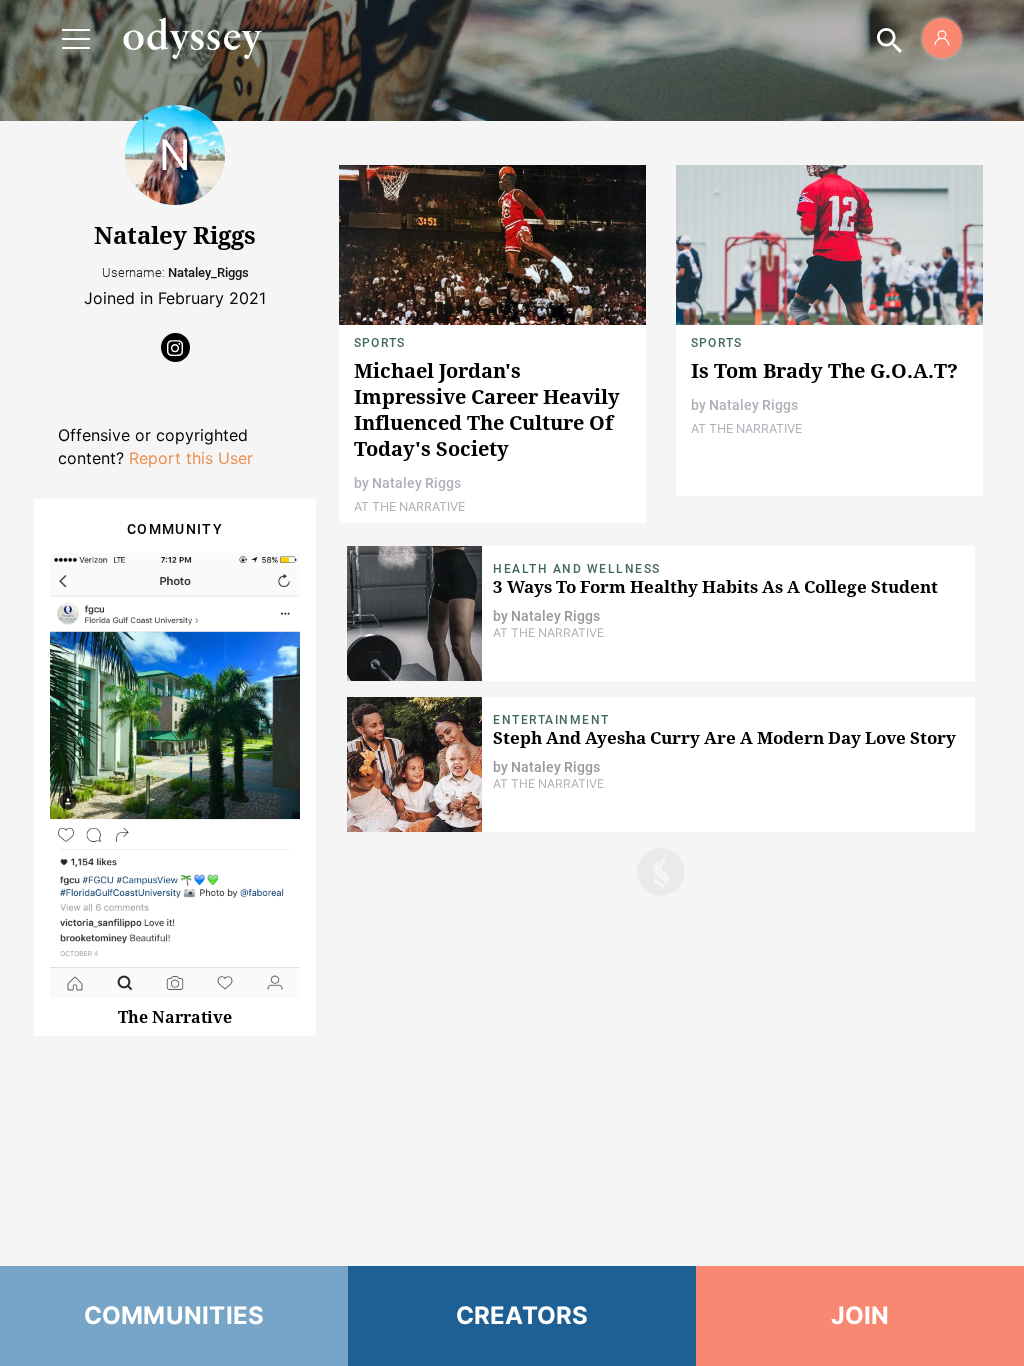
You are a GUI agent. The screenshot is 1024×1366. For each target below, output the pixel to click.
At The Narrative (409, 506)
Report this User (191, 458)
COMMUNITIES (174, 1315)
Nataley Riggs (416, 483)
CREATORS (522, 1315)
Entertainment (551, 720)
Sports (379, 343)
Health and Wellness (577, 569)
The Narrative (175, 1017)
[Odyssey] (192, 38)
